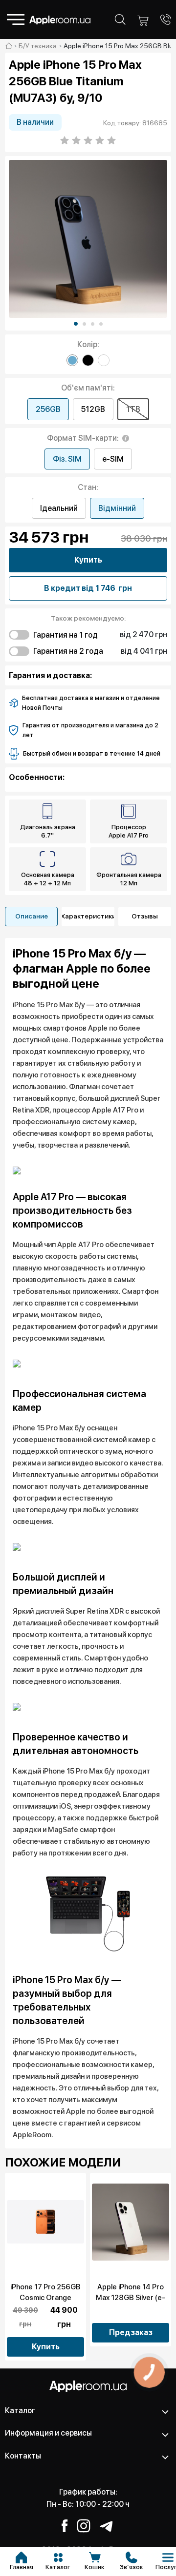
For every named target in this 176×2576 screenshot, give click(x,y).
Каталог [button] (20, 2410)
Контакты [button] (23, 2456)
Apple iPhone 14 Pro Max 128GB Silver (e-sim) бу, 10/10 (131, 2298)
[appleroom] (9, 46)
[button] (76, 324)
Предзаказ (131, 2332)
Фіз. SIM (67, 459)
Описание (32, 916)
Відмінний (117, 508)
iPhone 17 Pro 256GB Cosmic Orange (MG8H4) (45, 2298)
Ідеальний (59, 508)
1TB (133, 409)
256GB (48, 409)
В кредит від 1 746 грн (88, 588)
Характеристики (88, 916)
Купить (88, 560)
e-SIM (113, 459)
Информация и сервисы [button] (48, 2433)
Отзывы (145, 916)
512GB (93, 409)
